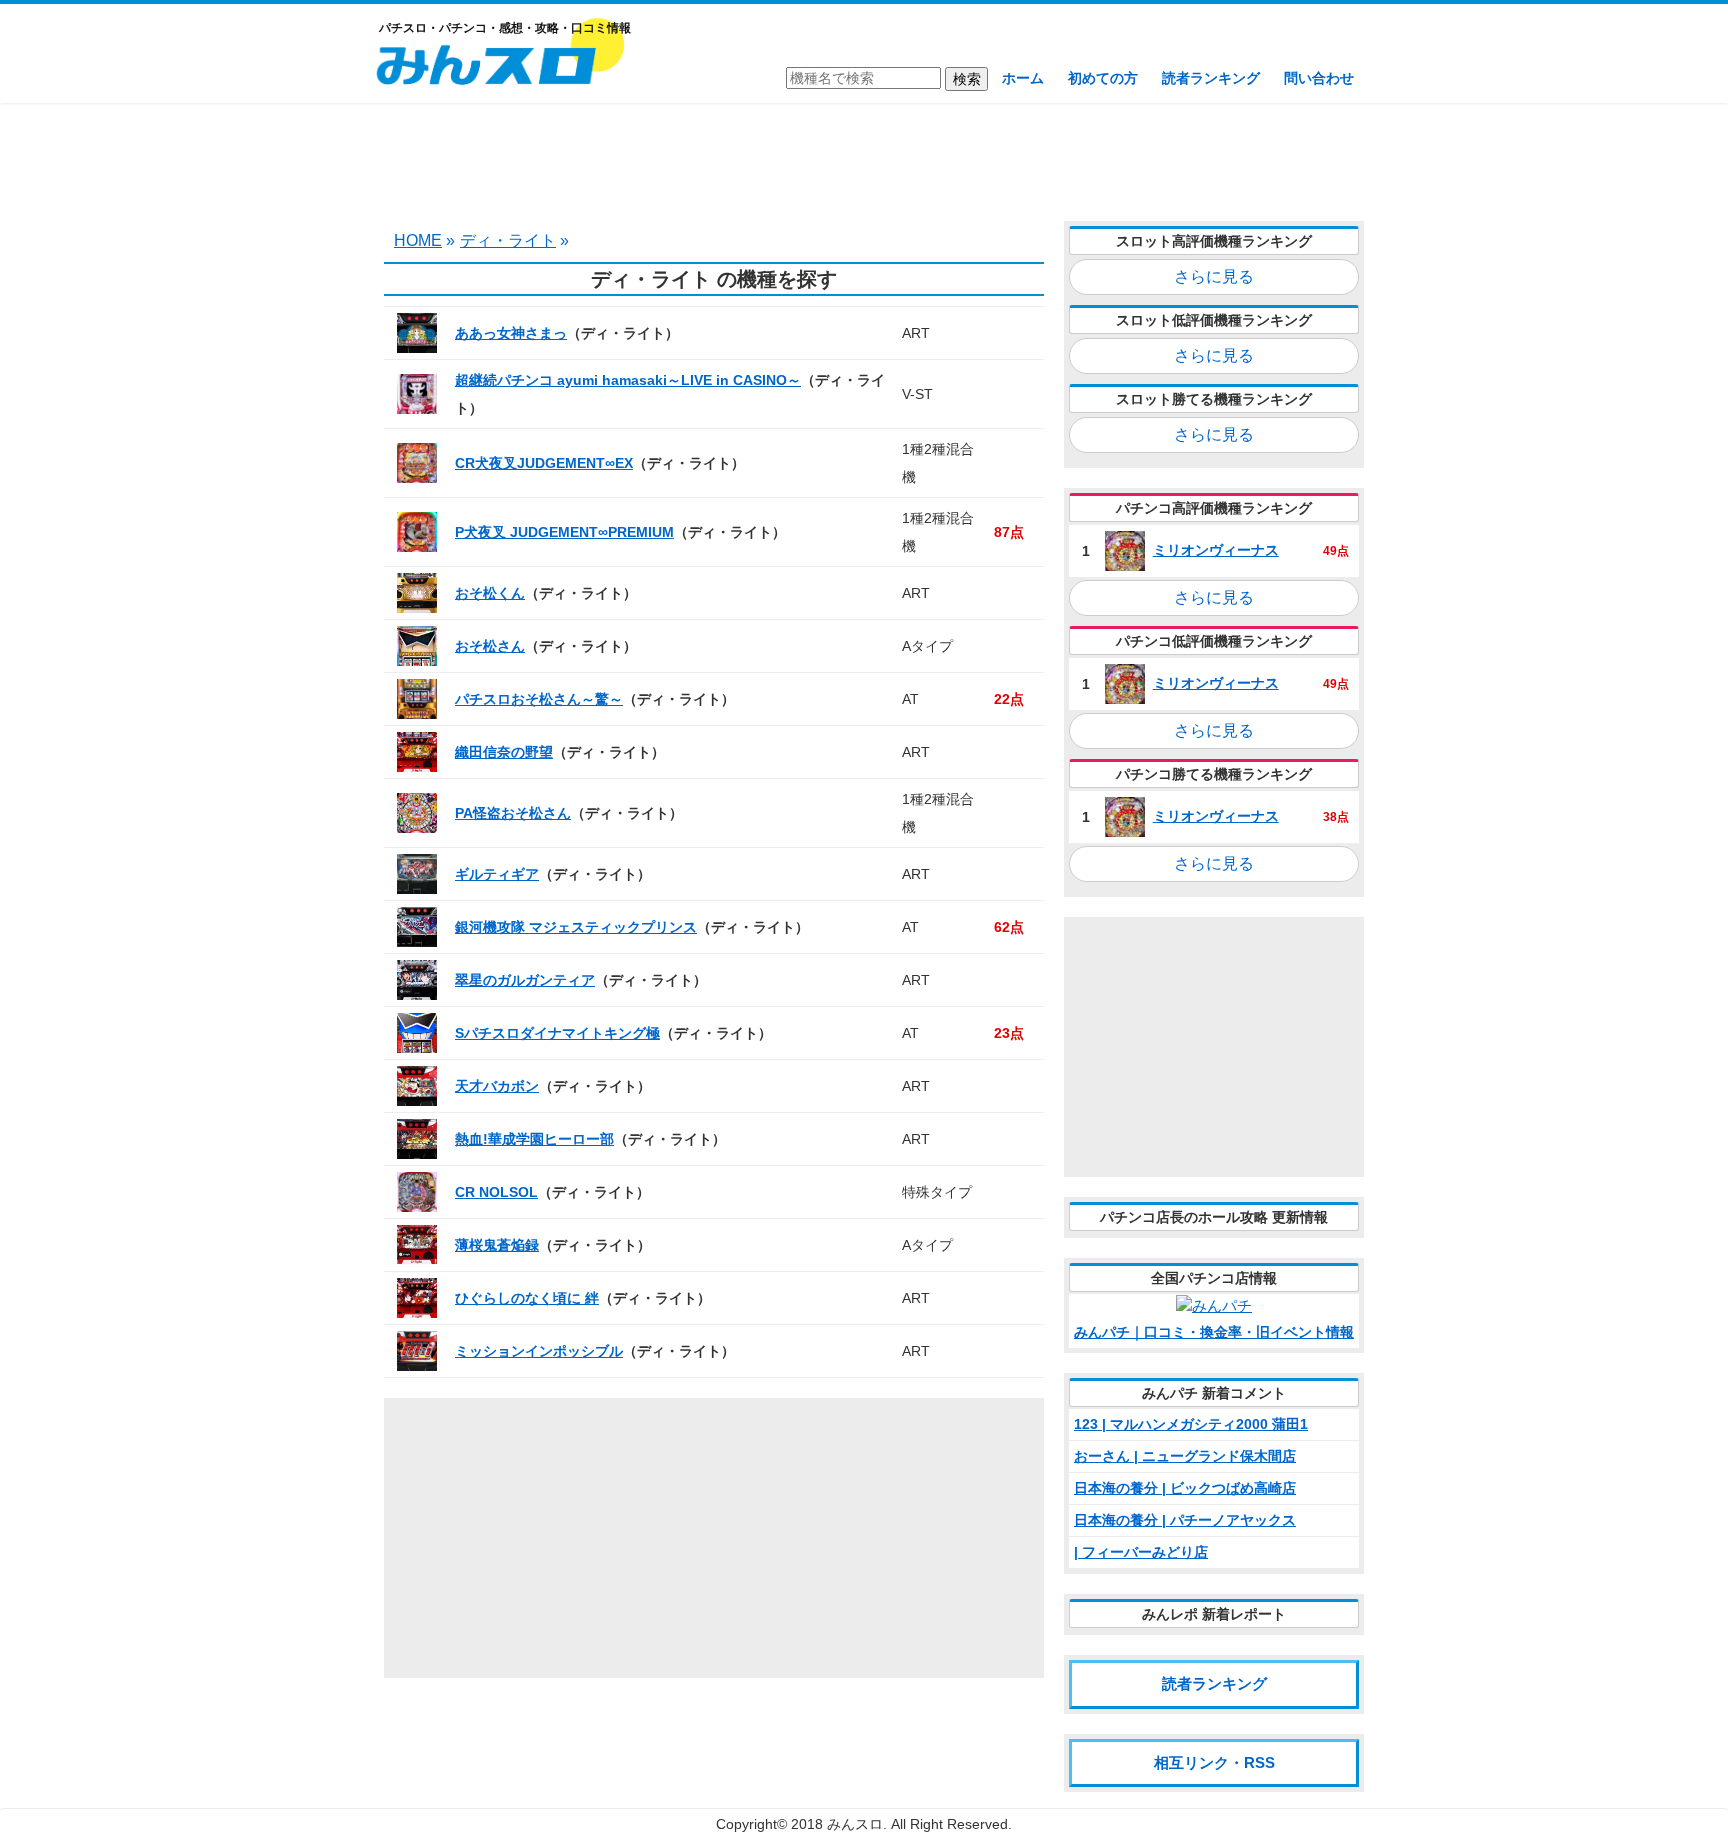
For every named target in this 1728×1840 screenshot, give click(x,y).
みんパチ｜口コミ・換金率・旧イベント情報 (1214, 1332)
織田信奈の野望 (504, 752)
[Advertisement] (864, 160)
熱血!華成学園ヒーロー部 (534, 1139)
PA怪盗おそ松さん (513, 813)
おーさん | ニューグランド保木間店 (1185, 1456)
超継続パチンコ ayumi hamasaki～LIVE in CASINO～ (628, 380)
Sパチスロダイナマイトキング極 (557, 1033)
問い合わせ (1319, 78)
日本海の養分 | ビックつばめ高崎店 (1185, 1488)
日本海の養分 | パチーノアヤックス (1185, 1520)
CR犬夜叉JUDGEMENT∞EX (544, 463)
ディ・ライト (508, 240)
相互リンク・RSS (1214, 1762)
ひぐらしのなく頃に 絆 (527, 1298)
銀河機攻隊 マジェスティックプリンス (576, 927)
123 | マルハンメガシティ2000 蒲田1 (1191, 1424)
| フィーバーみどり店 (1141, 1552)
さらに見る (1214, 276)
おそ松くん (490, 593)
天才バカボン (497, 1086)
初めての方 (1103, 78)
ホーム (1023, 78)
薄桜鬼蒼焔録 (497, 1245)
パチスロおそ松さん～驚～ (539, 699)
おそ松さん (490, 646)
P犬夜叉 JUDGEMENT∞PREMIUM (564, 532)
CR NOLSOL (496, 1192)
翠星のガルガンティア (525, 980)
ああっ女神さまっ (511, 333)
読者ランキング (1211, 78)
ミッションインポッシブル (539, 1351)
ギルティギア (497, 874)
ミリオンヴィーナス (1216, 550)
